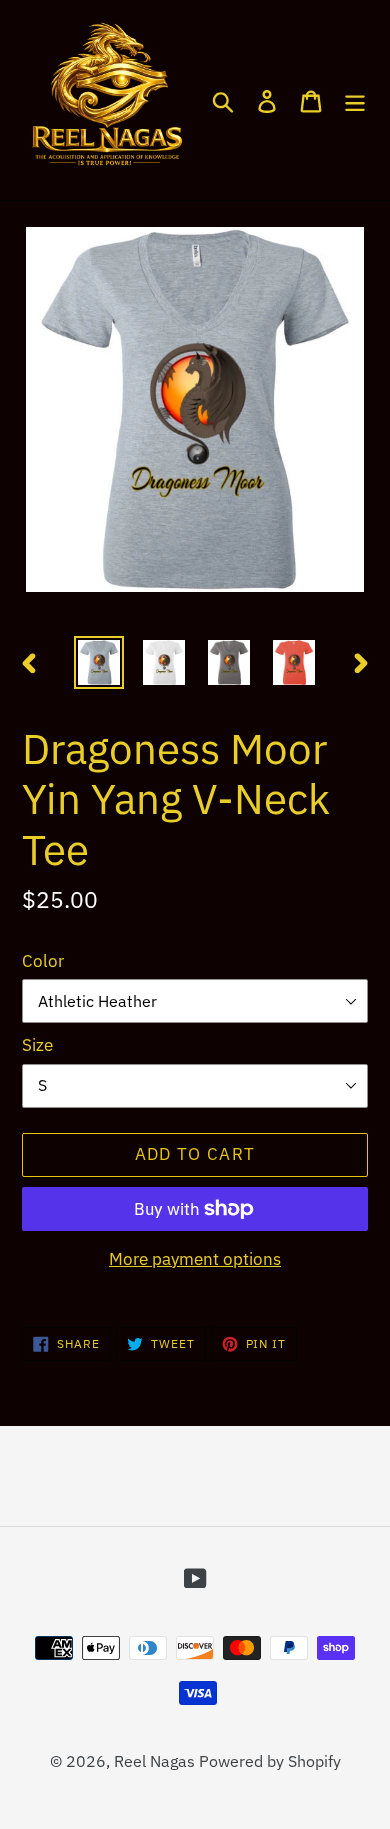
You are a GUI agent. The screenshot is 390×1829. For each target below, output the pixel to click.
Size (37, 1045)
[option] (99, 662)
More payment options (195, 1259)
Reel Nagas (154, 1761)
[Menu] (355, 100)
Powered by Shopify (270, 1761)
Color (43, 961)
